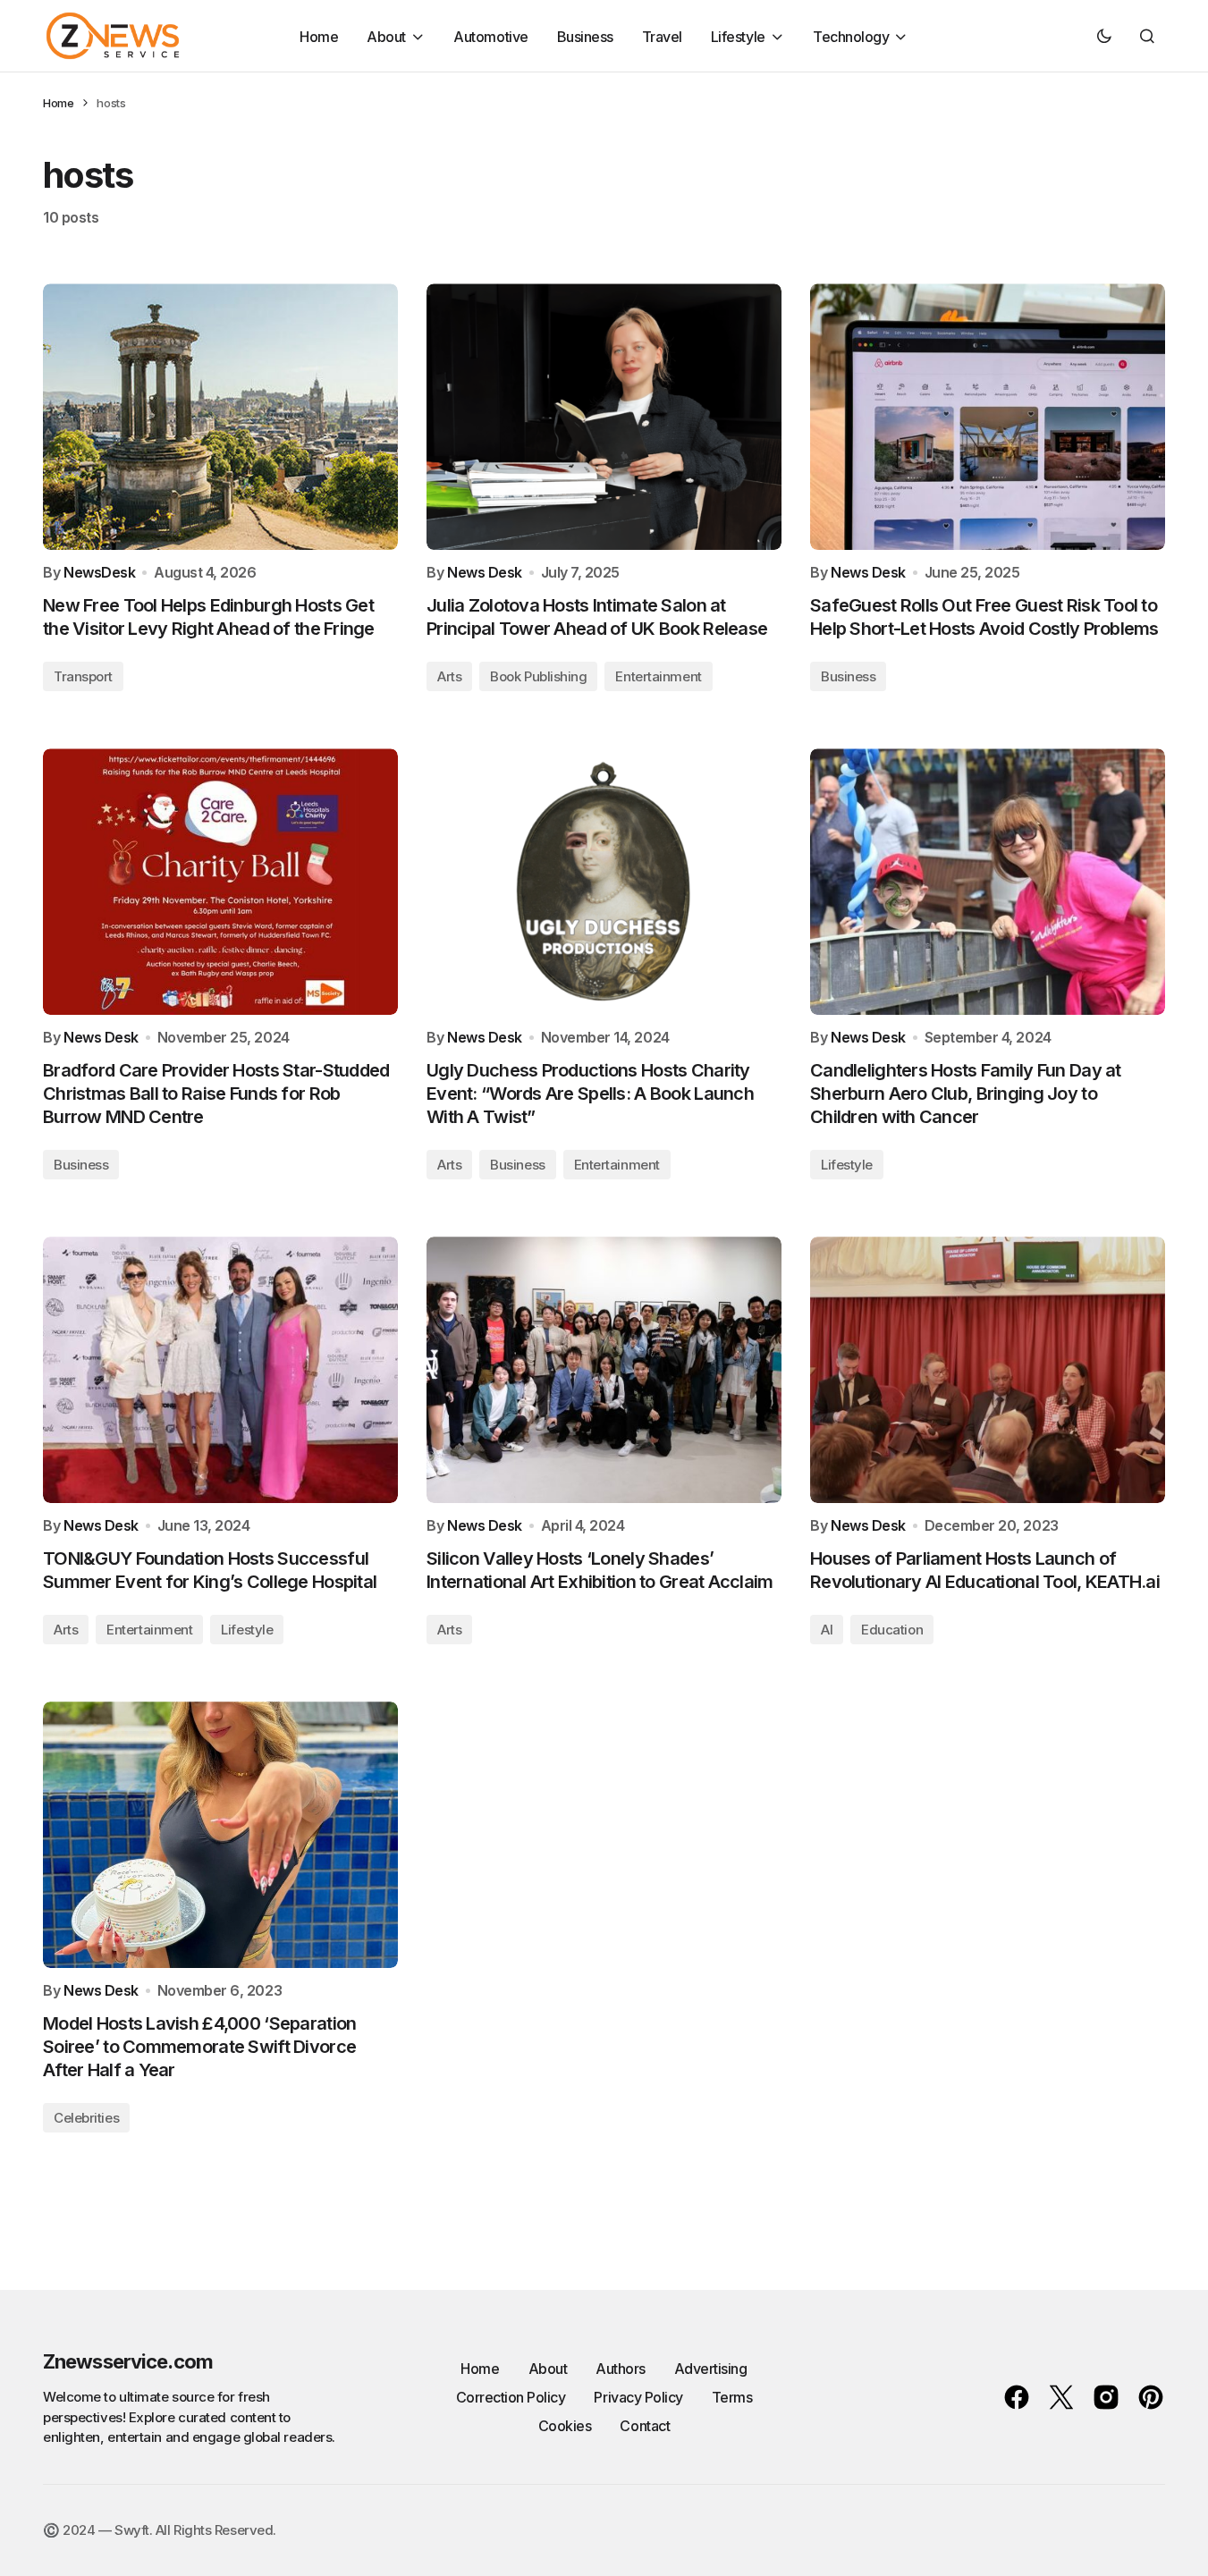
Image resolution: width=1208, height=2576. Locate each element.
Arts (449, 676)
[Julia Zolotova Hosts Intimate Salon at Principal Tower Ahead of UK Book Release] (604, 417)
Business (848, 676)
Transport (83, 676)
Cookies (565, 2426)
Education (892, 1630)
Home (58, 103)
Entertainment (658, 676)
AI (827, 1630)
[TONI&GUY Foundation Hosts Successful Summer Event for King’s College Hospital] (220, 1370)
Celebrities (86, 2118)
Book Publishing (538, 676)
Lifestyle (847, 1165)
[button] (1104, 36)
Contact (645, 2426)
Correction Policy (511, 2397)
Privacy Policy (638, 2397)
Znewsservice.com (128, 2361)
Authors (621, 2369)
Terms (732, 2397)
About (548, 2369)
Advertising (711, 2369)
